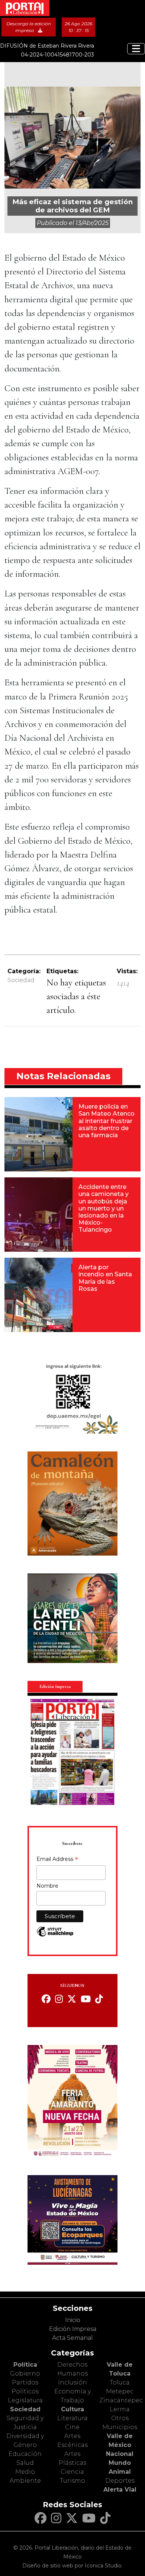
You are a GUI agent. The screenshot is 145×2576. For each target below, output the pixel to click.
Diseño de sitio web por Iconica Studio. (72, 2566)
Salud (25, 2463)
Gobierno (25, 2374)
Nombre (47, 1886)
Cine (72, 2427)
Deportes (120, 2481)
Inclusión (72, 2382)
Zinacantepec (121, 2400)
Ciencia (72, 2472)
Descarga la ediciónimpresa (29, 27)
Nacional (120, 2454)
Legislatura (25, 2400)
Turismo (72, 2481)
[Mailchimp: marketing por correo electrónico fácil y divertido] (55, 1935)
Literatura (72, 2418)
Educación (25, 2454)
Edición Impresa (73, 2329)
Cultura (72, 2409)
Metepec (120, 2391)
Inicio (73, 2320)
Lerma (120, 2409)
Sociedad (21, 980)
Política (25, 2365)
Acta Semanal (72, 2338)
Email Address (57, 1860)
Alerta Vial (120, 2490)
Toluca (120, 2382)
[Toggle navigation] (136, 49)
